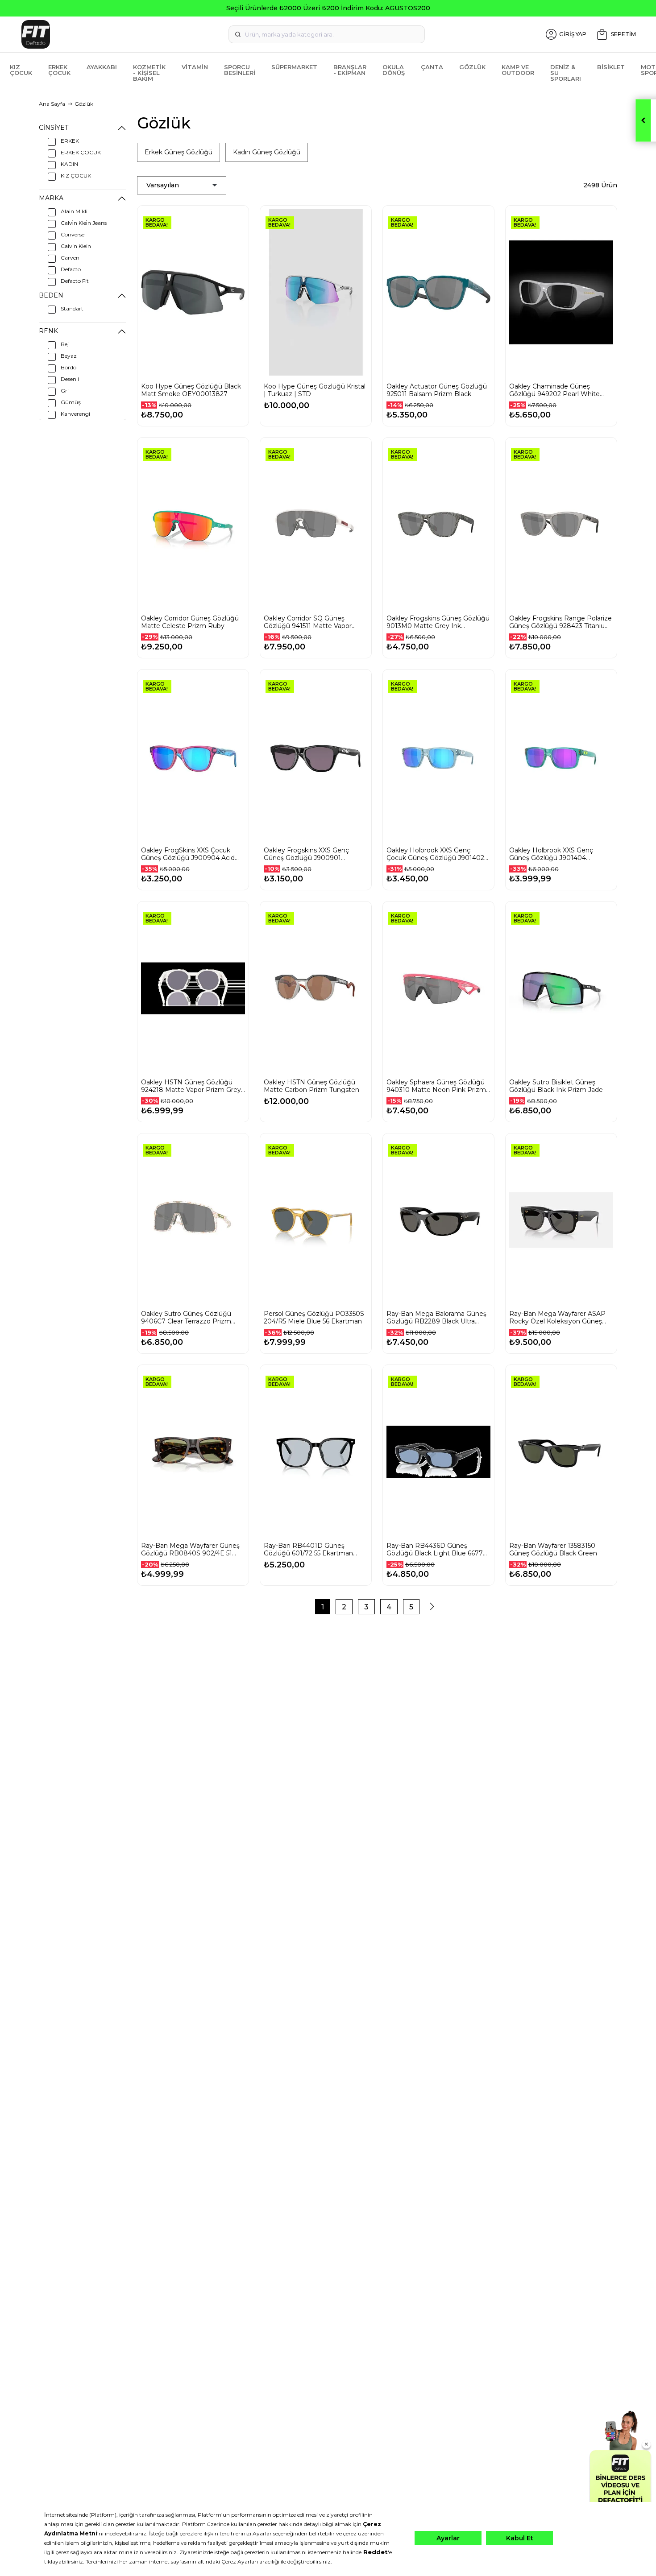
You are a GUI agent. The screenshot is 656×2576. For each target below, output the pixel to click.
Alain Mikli (74, 211)
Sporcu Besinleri (240, 70)
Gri (65, 391)
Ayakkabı (102, 67)
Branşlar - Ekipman (350, 70)
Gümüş (71, 402)
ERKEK (70, 141)
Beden (51, 295)
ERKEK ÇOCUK (81, 152)
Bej (65, 344)
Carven (70, 258)
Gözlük (472, 67)
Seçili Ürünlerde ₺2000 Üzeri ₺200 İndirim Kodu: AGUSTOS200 (328, 8)
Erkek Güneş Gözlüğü (179, 152)
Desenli (70, 379)
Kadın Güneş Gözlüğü (267, 152)
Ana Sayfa (52, 104)
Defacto (71, 269)
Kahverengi (75, 414)
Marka (51, 198)
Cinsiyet (54, 128)
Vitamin (195, 67)
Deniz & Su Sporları (566, 73)
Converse (73, 234)
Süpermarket (294, 67)
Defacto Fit (75, 281)
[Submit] (238, 34)
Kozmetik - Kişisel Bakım (149, 73)
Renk (48, 331)
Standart (72, 308)
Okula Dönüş (394, 70)
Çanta (432, 67)
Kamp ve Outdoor (518, 70)
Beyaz (69, 356)
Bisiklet (611, 67)
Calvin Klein (76, 246)
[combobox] (327, 34)
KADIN (69, 164)
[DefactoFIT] (121, 34)
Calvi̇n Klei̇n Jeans (84, 223)
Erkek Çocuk (59, 70)
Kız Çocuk (21, 70)
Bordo (69, 367)
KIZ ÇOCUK (76, 176)
